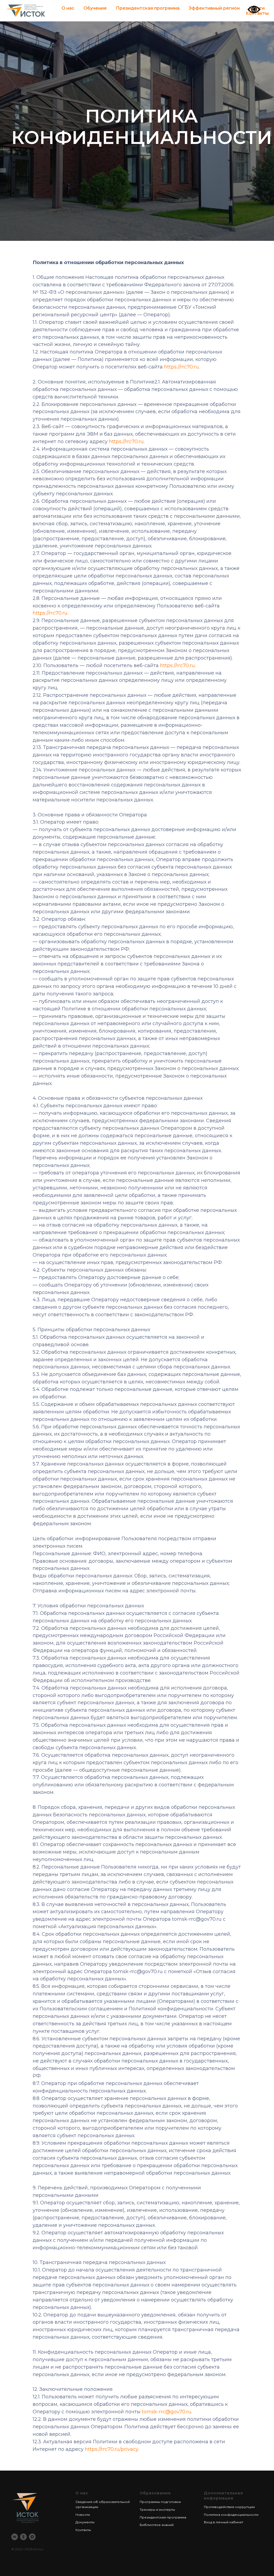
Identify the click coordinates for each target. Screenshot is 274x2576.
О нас (68, 8)
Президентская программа (148, 8)
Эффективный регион (214, 8)
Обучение (95, 8)
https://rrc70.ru (181, 1693)
